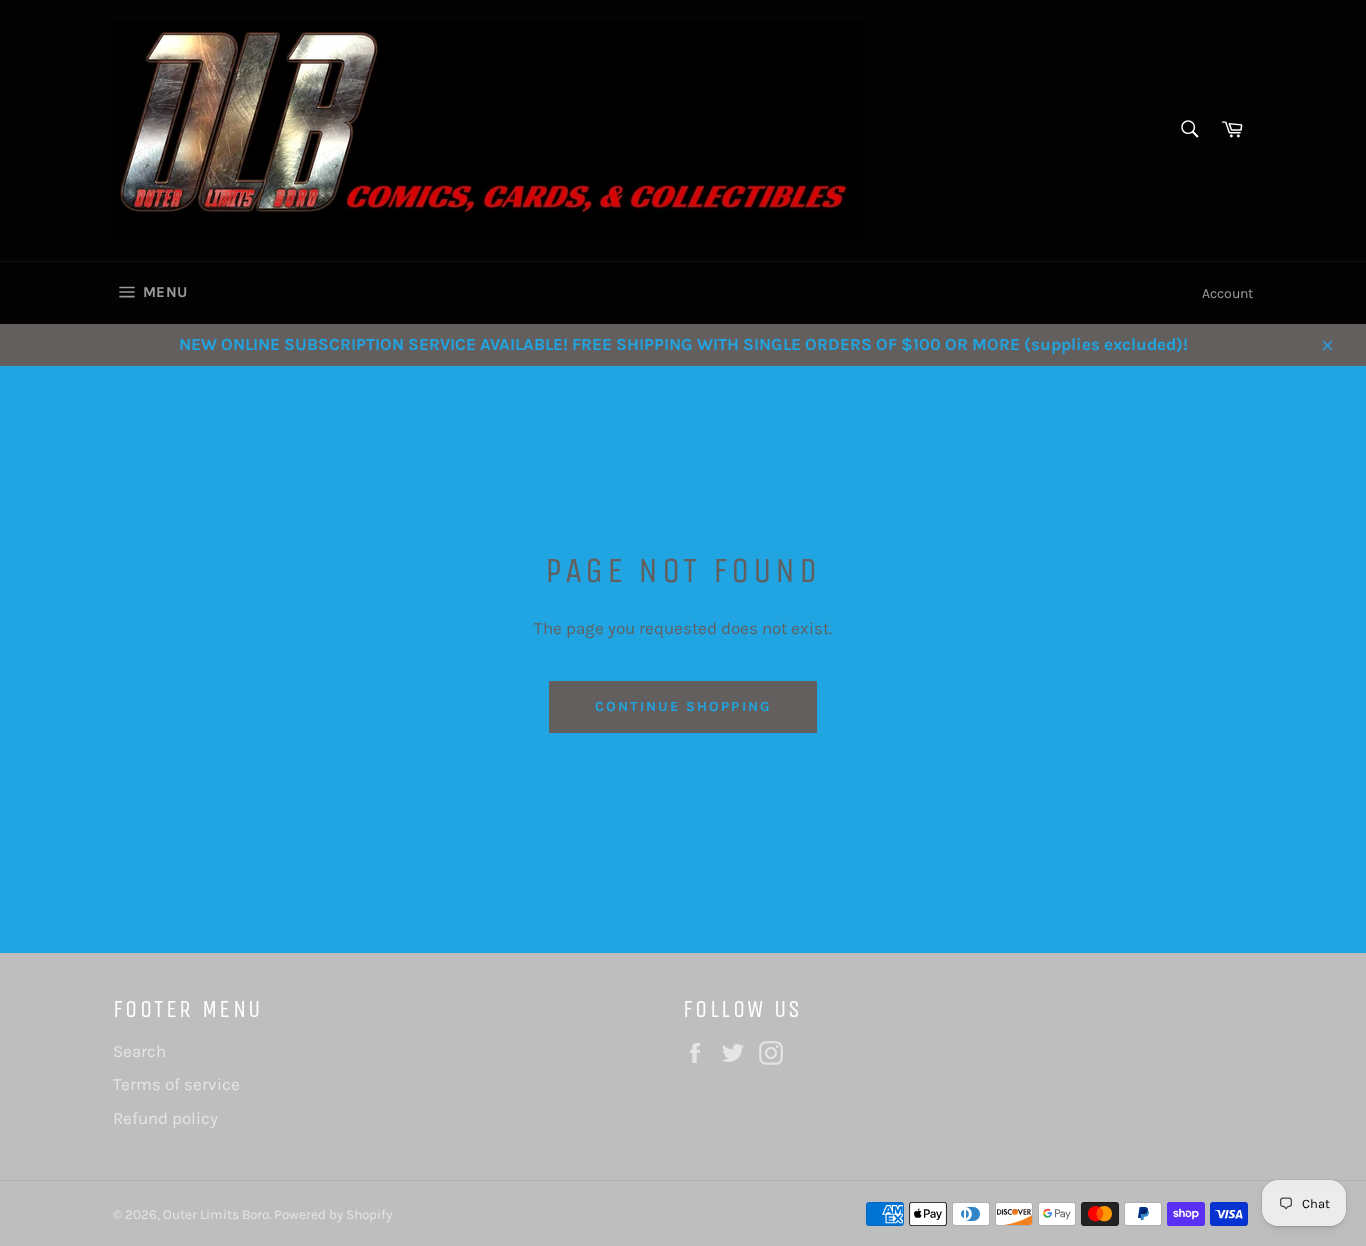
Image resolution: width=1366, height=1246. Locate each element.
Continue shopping (683, 706)
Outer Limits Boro (216, 1214)
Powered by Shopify (333, 1214)
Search (139, 1051)
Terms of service (176, 1084)
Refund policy (165, 1118)
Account (1227, 293)
